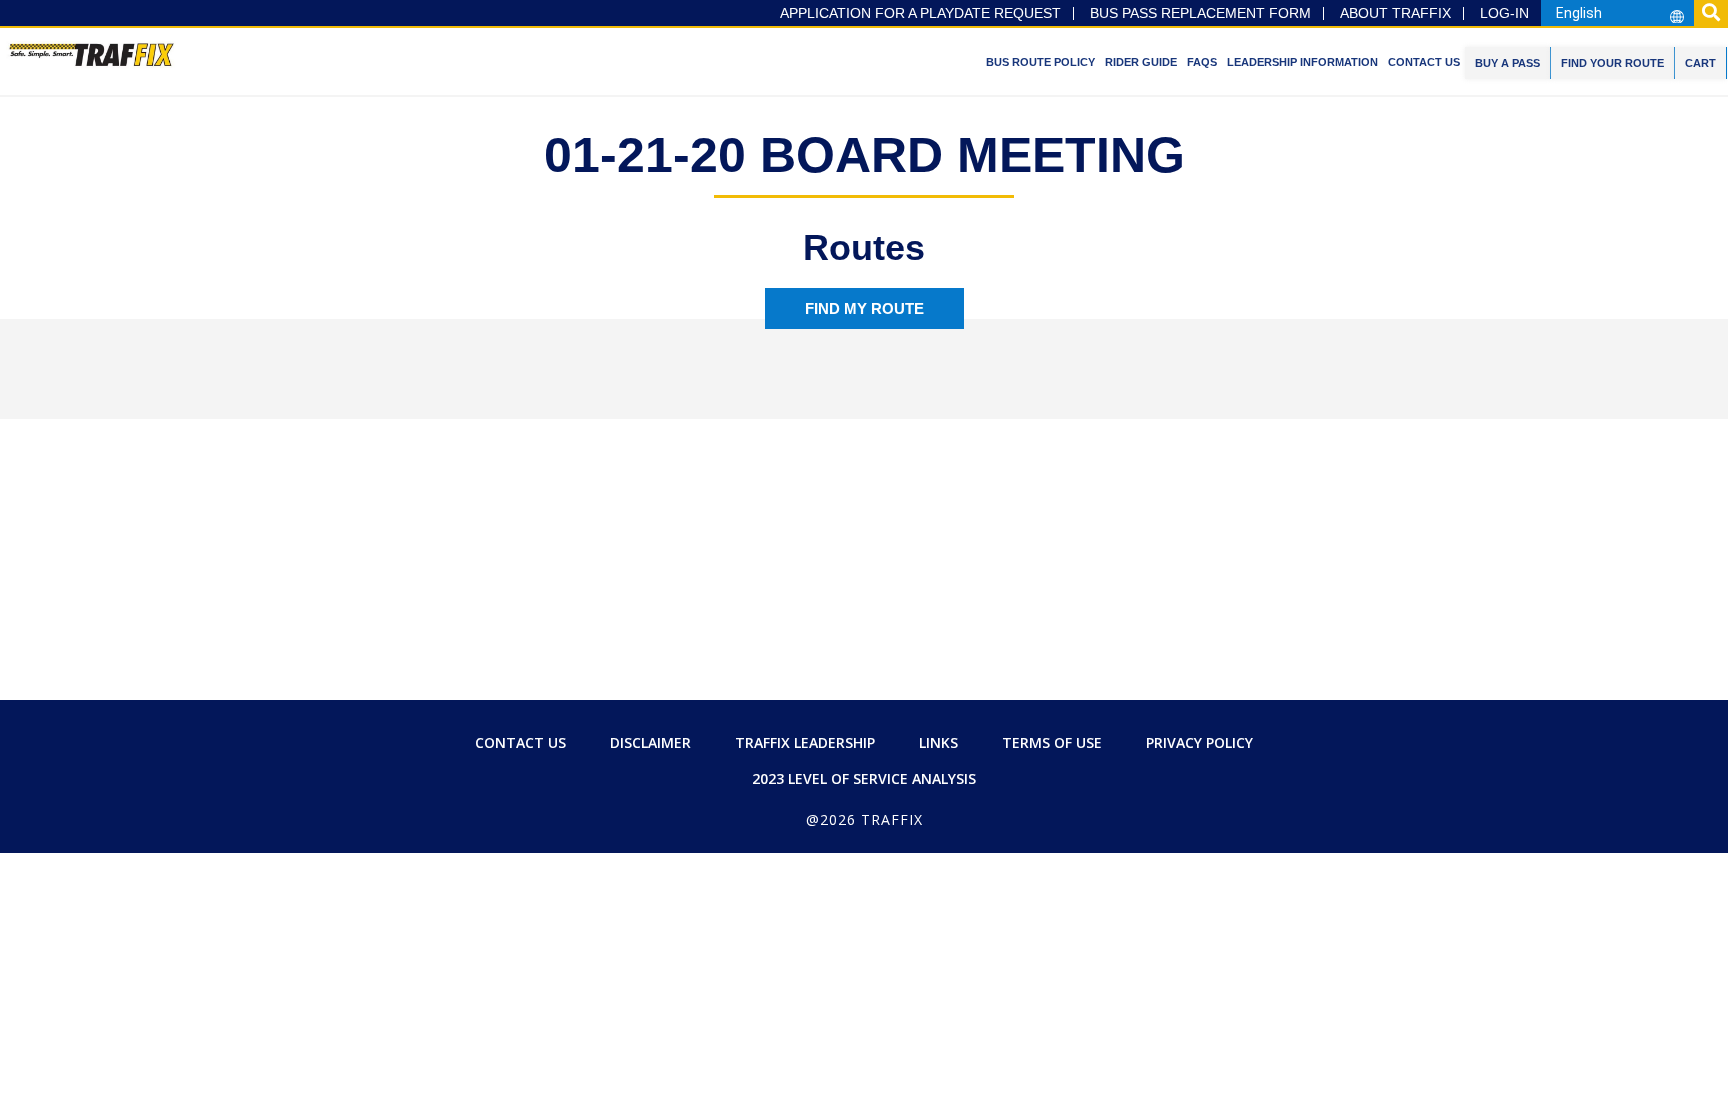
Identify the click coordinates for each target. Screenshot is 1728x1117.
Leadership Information (1302, 62)
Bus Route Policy (1040, 62)
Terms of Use (1052, 742)
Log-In (1504, 13)
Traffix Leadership (805, 742)
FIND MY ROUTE (864, 308)
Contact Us (1424, 62)
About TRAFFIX (1395, 13)
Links (938, 742)
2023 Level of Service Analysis (864, 778)
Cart (1700, 63)
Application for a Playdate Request (920, 13)
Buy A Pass (1507, 63)
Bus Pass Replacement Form (1200, 13)
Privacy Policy (1199, 742)
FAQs (1202, 62)
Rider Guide (1141, 62)
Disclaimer (650, 742)
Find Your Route (1612, 63)
